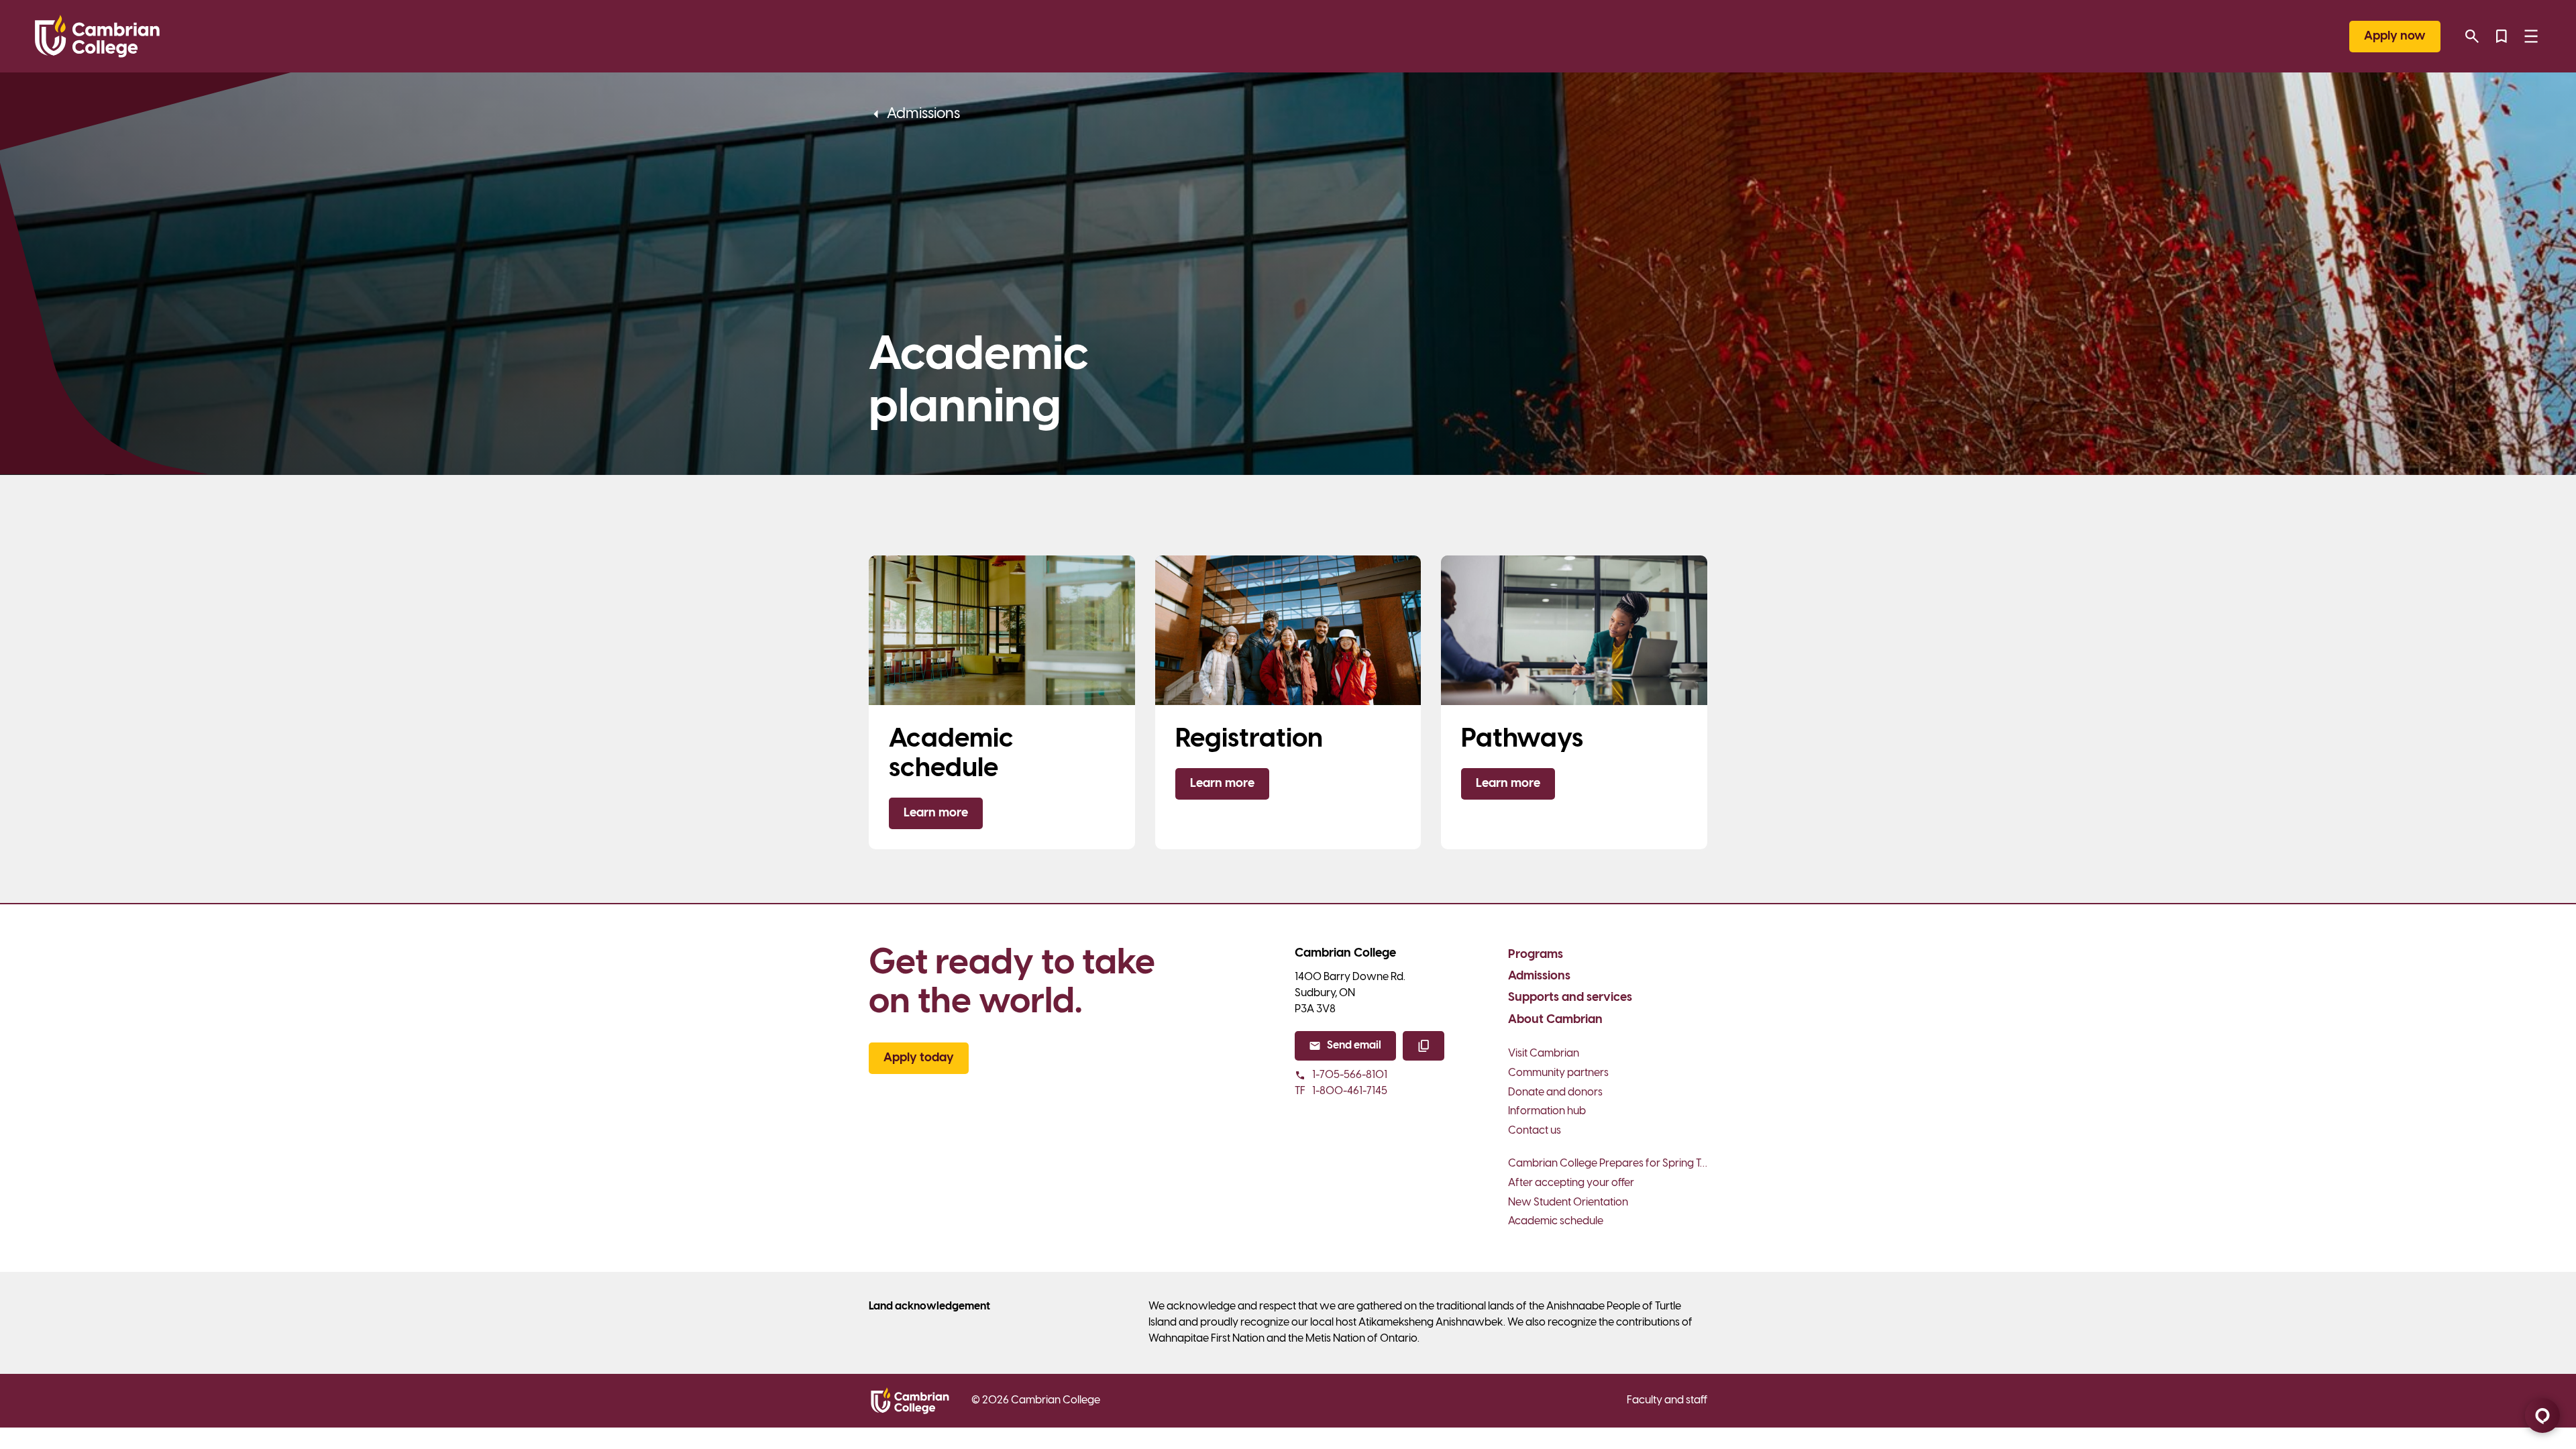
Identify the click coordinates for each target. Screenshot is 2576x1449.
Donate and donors (1555, 1092)
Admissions (1539, 976)
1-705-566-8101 (1350, 1075)
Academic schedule (1556, 1221)
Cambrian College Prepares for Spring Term (1608, 1164)
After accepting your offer (1571, 1183)
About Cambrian (1555, 1020)
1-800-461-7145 (1341, 1091)
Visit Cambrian (1544, 1054)
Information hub (1547, 1111)
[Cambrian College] (97, 36)
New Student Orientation (1568, 1202)
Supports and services (1570, 998)
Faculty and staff (1667, 1400)
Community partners (1558, 1073)
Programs (1536, 955)
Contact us (1535, 1131)
